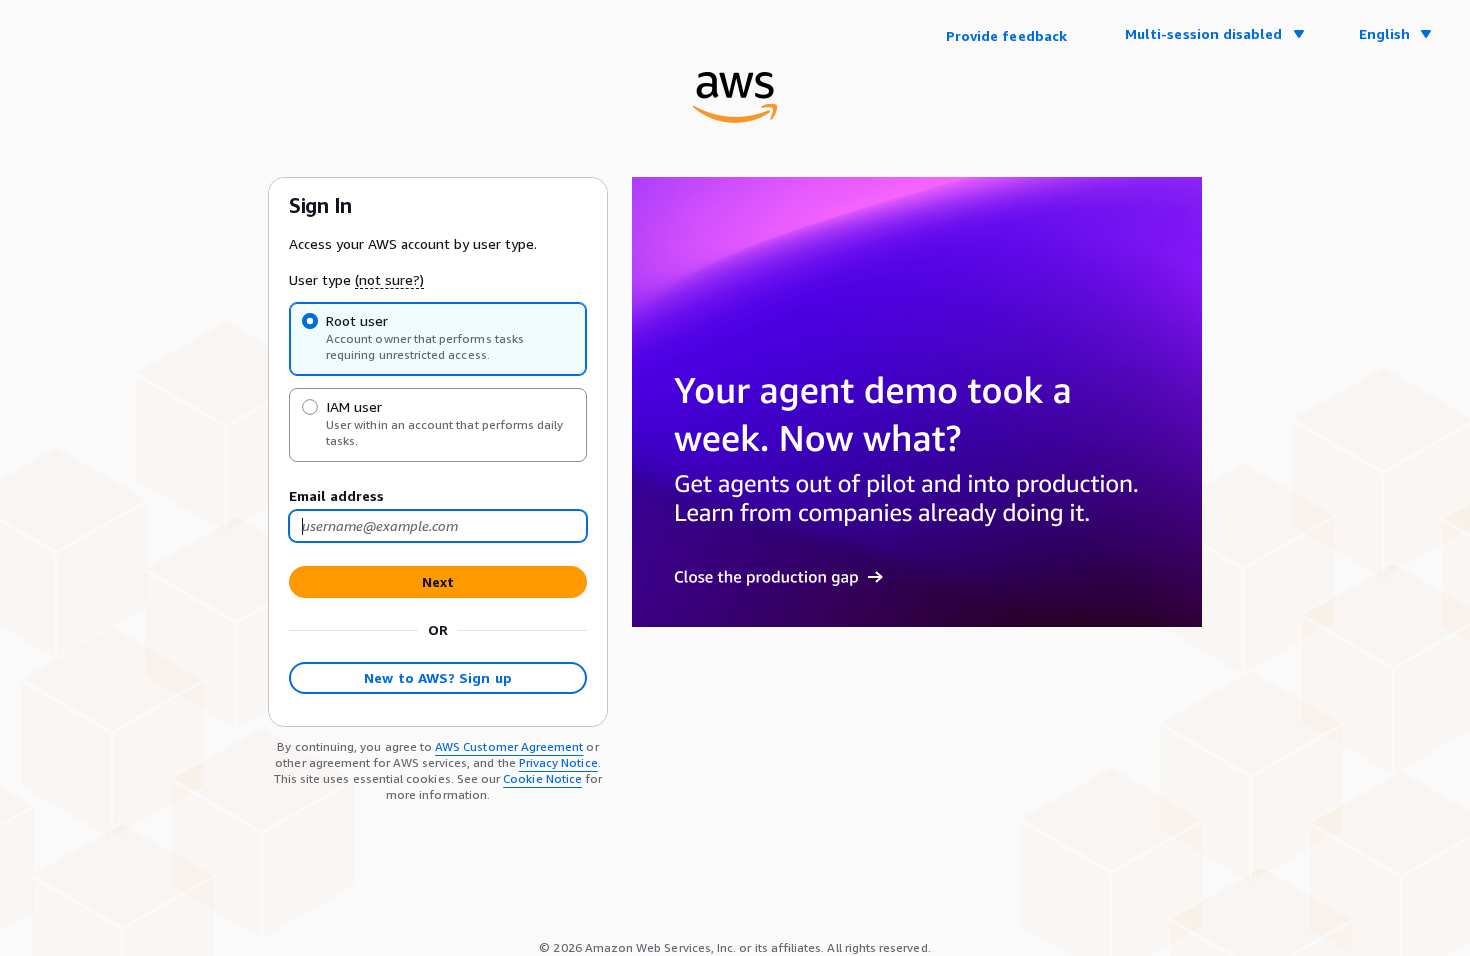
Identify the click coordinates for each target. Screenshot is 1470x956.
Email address (336, 495)
